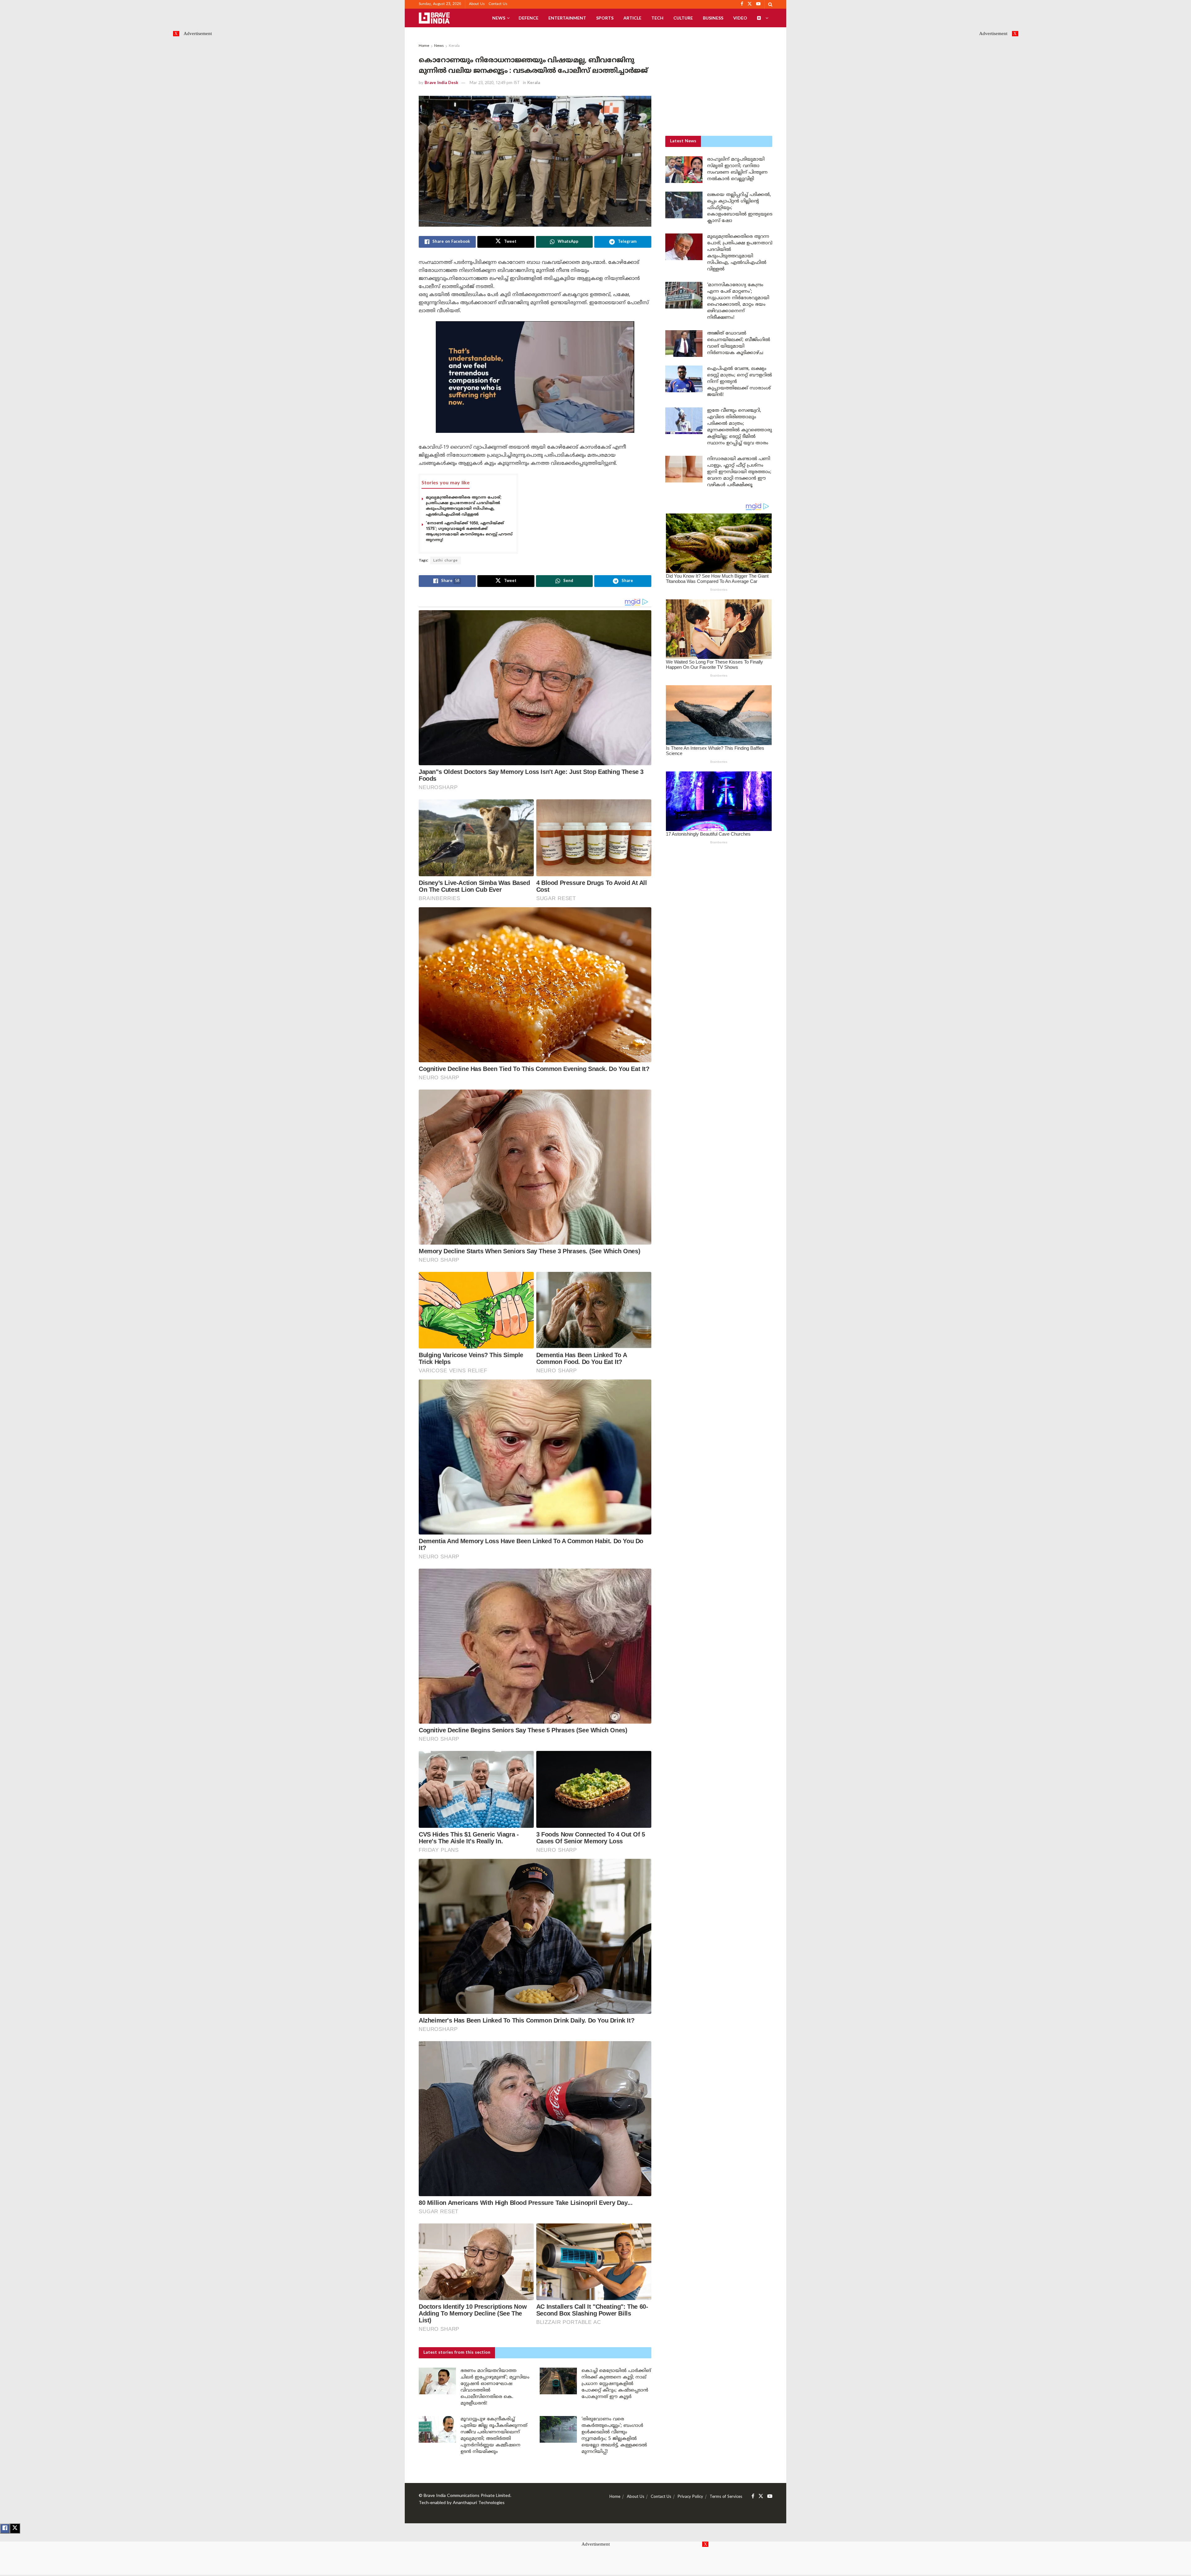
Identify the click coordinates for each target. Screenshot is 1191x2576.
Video (740, 18)
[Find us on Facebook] (753, 2496)
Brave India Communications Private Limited (467, 2496)
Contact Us (498, 4)
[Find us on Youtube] (770, 2496)
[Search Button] (770, 4)
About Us (477, 4)
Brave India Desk (441, 83)
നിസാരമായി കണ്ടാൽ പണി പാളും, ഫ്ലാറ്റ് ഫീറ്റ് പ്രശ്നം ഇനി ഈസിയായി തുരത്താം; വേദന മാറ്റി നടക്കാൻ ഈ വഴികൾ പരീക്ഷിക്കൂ (739, 472)
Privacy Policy (690, 2497)
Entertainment (567, 18)
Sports (605, 18)
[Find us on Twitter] (761, 2496)
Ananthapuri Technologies (479, 2503)
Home (424, 46)
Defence (529, 18)
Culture (683, 18)
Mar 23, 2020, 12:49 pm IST (495, 83)
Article (632, 18)
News (499, 18)
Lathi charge (446, 561)
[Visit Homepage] (434, 18)
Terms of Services (726, 2497)
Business (713, 18)
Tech (657, 18)
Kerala (454, 46)
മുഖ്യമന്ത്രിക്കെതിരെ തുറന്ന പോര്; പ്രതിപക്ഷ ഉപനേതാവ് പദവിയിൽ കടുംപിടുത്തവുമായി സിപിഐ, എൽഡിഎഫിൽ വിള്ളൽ (464, 506)
